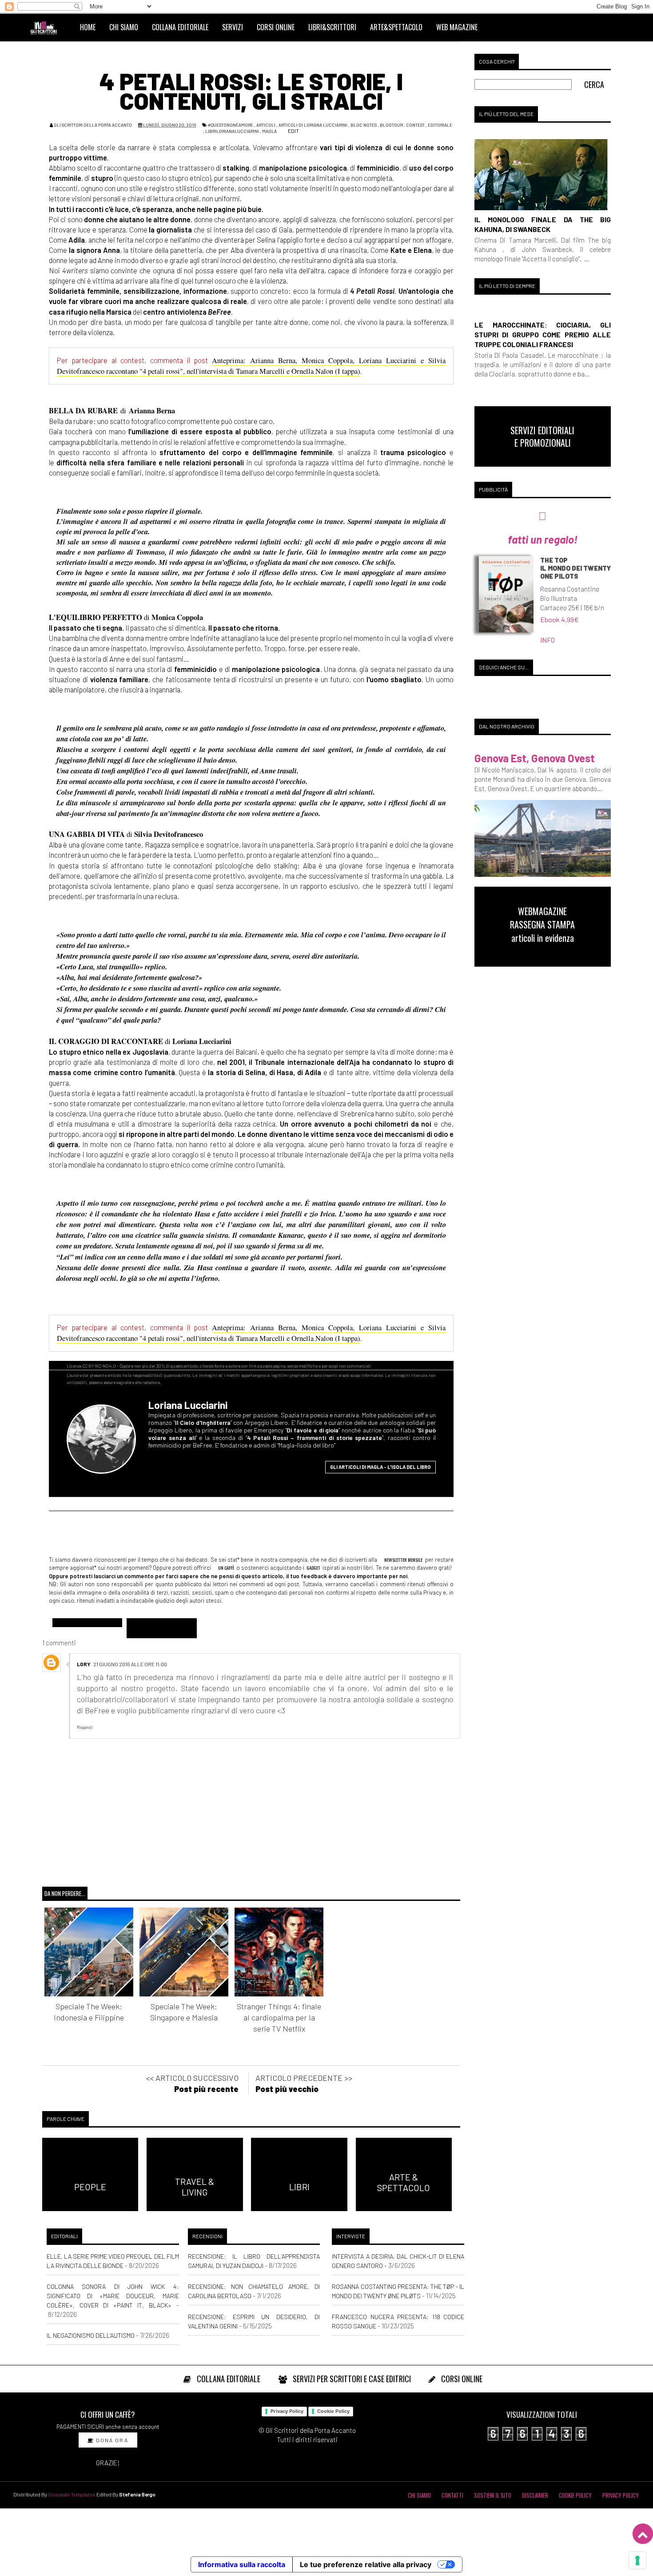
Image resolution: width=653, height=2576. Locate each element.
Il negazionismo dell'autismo (91, 2335)
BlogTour (391, 125)
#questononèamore (231, 125)
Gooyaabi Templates (72, 2494)
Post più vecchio (287, 2089)
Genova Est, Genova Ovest (535, 758)
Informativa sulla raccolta (242, 2564)
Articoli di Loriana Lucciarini (313, 125)
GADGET (313, 1568)
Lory (84, 1664)
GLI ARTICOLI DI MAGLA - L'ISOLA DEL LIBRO (380, 1467)
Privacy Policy (287, 2411)
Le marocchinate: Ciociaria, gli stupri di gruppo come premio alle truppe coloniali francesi (543, 334)
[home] (48, 27)
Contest (415, 125)
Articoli (266, 125)
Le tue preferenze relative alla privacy (366, 2564)
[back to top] (643, 2534)
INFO (547, 640)
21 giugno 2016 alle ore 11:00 (130, 1664)
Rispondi (85, 1727)
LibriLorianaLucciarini (232, 131)
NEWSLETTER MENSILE (403, 1560)
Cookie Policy (333, 2411)
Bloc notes (364, 125)
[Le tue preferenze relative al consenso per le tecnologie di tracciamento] (637, 2560)
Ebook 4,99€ (559, 619)
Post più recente (206, 2089)
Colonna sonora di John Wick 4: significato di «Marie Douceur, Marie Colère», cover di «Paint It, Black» (113, 2296)
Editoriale (440, 125)
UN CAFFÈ (226, 1568)
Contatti (452, 2495)
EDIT (293, 131)
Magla (269, 131)
